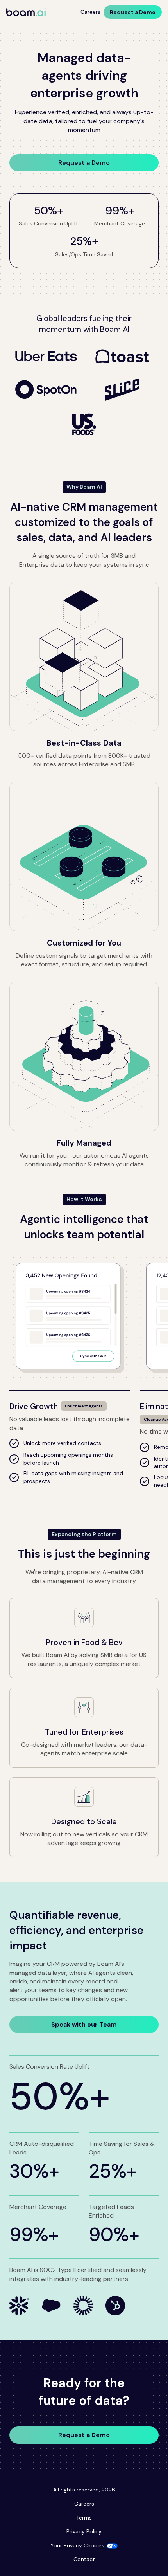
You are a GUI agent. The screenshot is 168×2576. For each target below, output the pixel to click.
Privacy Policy (84, 2531)
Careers (90, 12)
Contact (84, 2559)
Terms (84, 2518)
